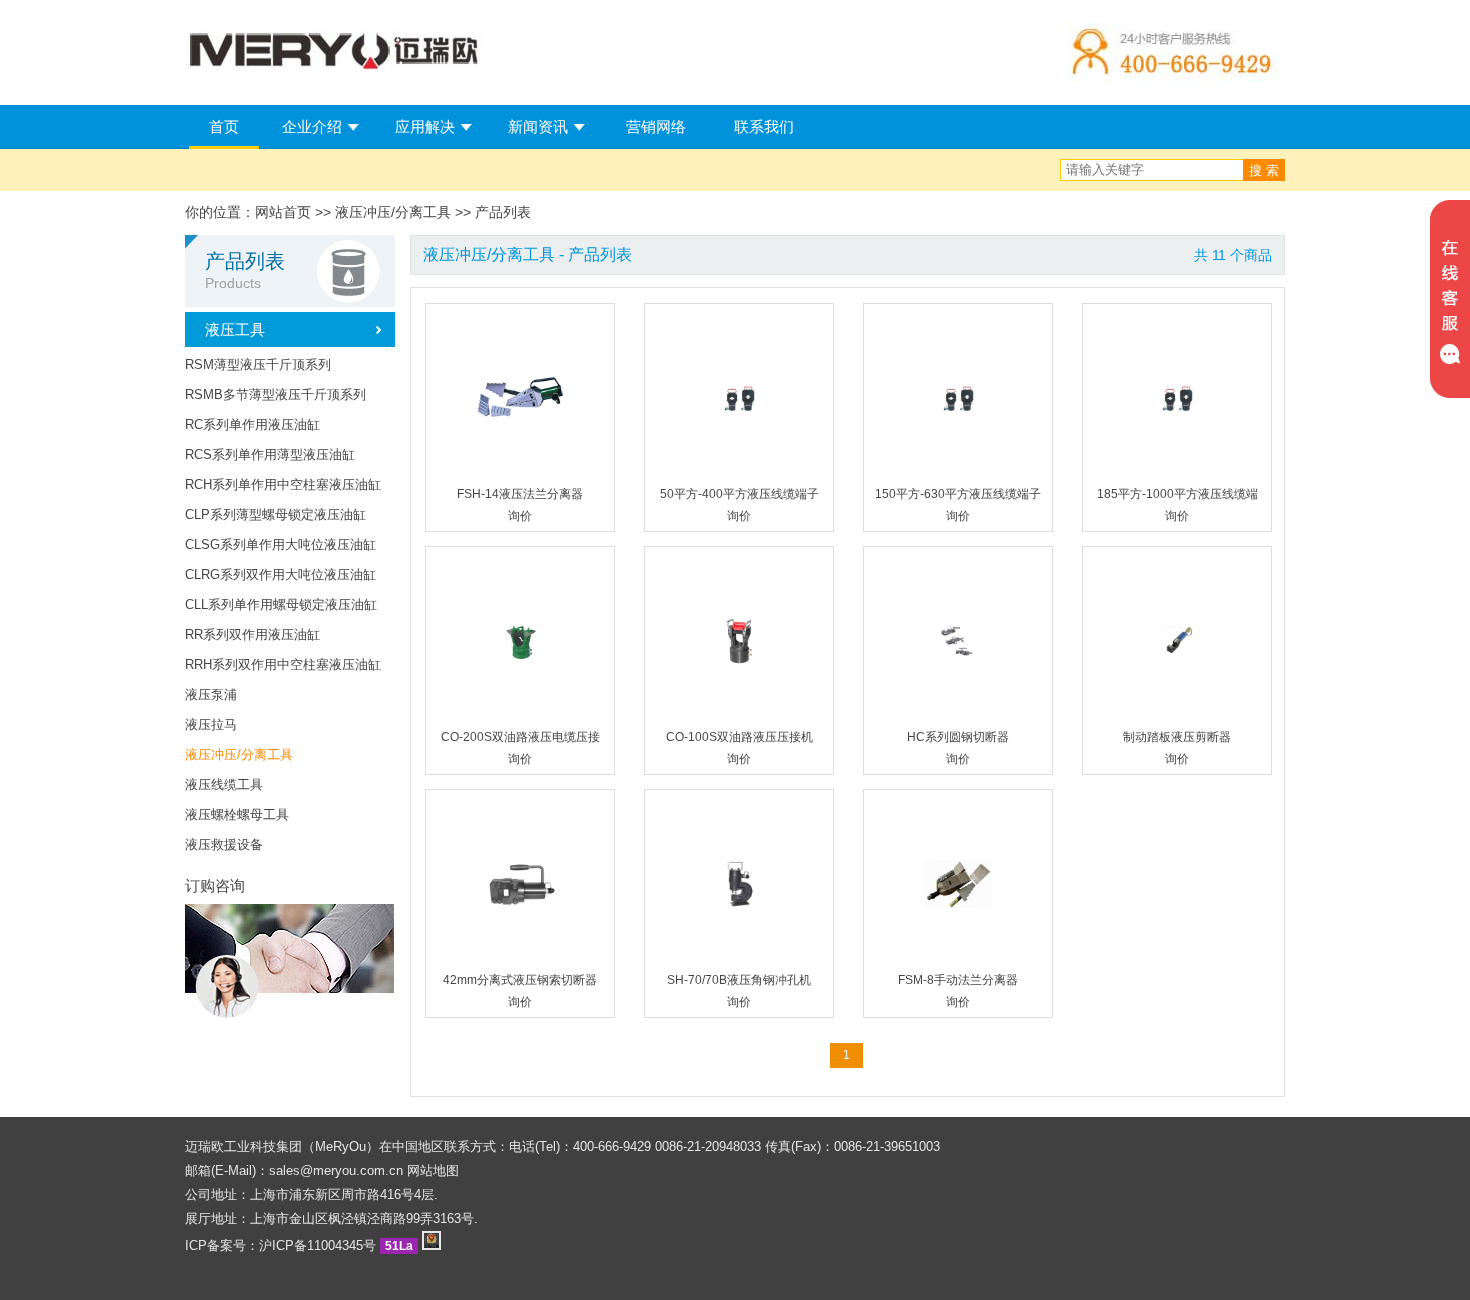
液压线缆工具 (224, 784)
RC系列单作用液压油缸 (252, 424)
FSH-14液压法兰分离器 (520, 494)
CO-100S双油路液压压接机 (739, 737)
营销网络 (656, 126)
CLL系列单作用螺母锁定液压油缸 (281, 604)
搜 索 (1264, 170)
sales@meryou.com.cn (336, 1170)
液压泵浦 (211, 694)
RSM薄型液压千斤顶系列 (258, 364)
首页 (224, 126)
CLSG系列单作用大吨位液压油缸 (280, 544)
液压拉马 (211, 724)
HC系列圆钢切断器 (958, 737)
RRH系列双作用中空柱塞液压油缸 (283, 664)
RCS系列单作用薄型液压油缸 (270, 454)
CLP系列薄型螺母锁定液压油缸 (275, 514)
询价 (520, 516)
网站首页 (283, 212)
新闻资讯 (538, 126)
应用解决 (425, 126)
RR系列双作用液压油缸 (252, 634)
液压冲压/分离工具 (239, 754)
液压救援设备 (224, 844)
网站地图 (433, 1170)
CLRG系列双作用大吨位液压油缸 (280, 574)
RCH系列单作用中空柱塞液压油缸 (283, 484)
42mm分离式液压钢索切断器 (520, 980)
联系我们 (764, 126)
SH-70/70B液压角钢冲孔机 (739, 980)
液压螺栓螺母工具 (237, 814)
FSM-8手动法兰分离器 (958, 980)
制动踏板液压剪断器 (1177, 737)
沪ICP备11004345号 (317, 1245)
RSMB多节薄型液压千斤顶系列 (275, 394)
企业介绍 (312, 126)
